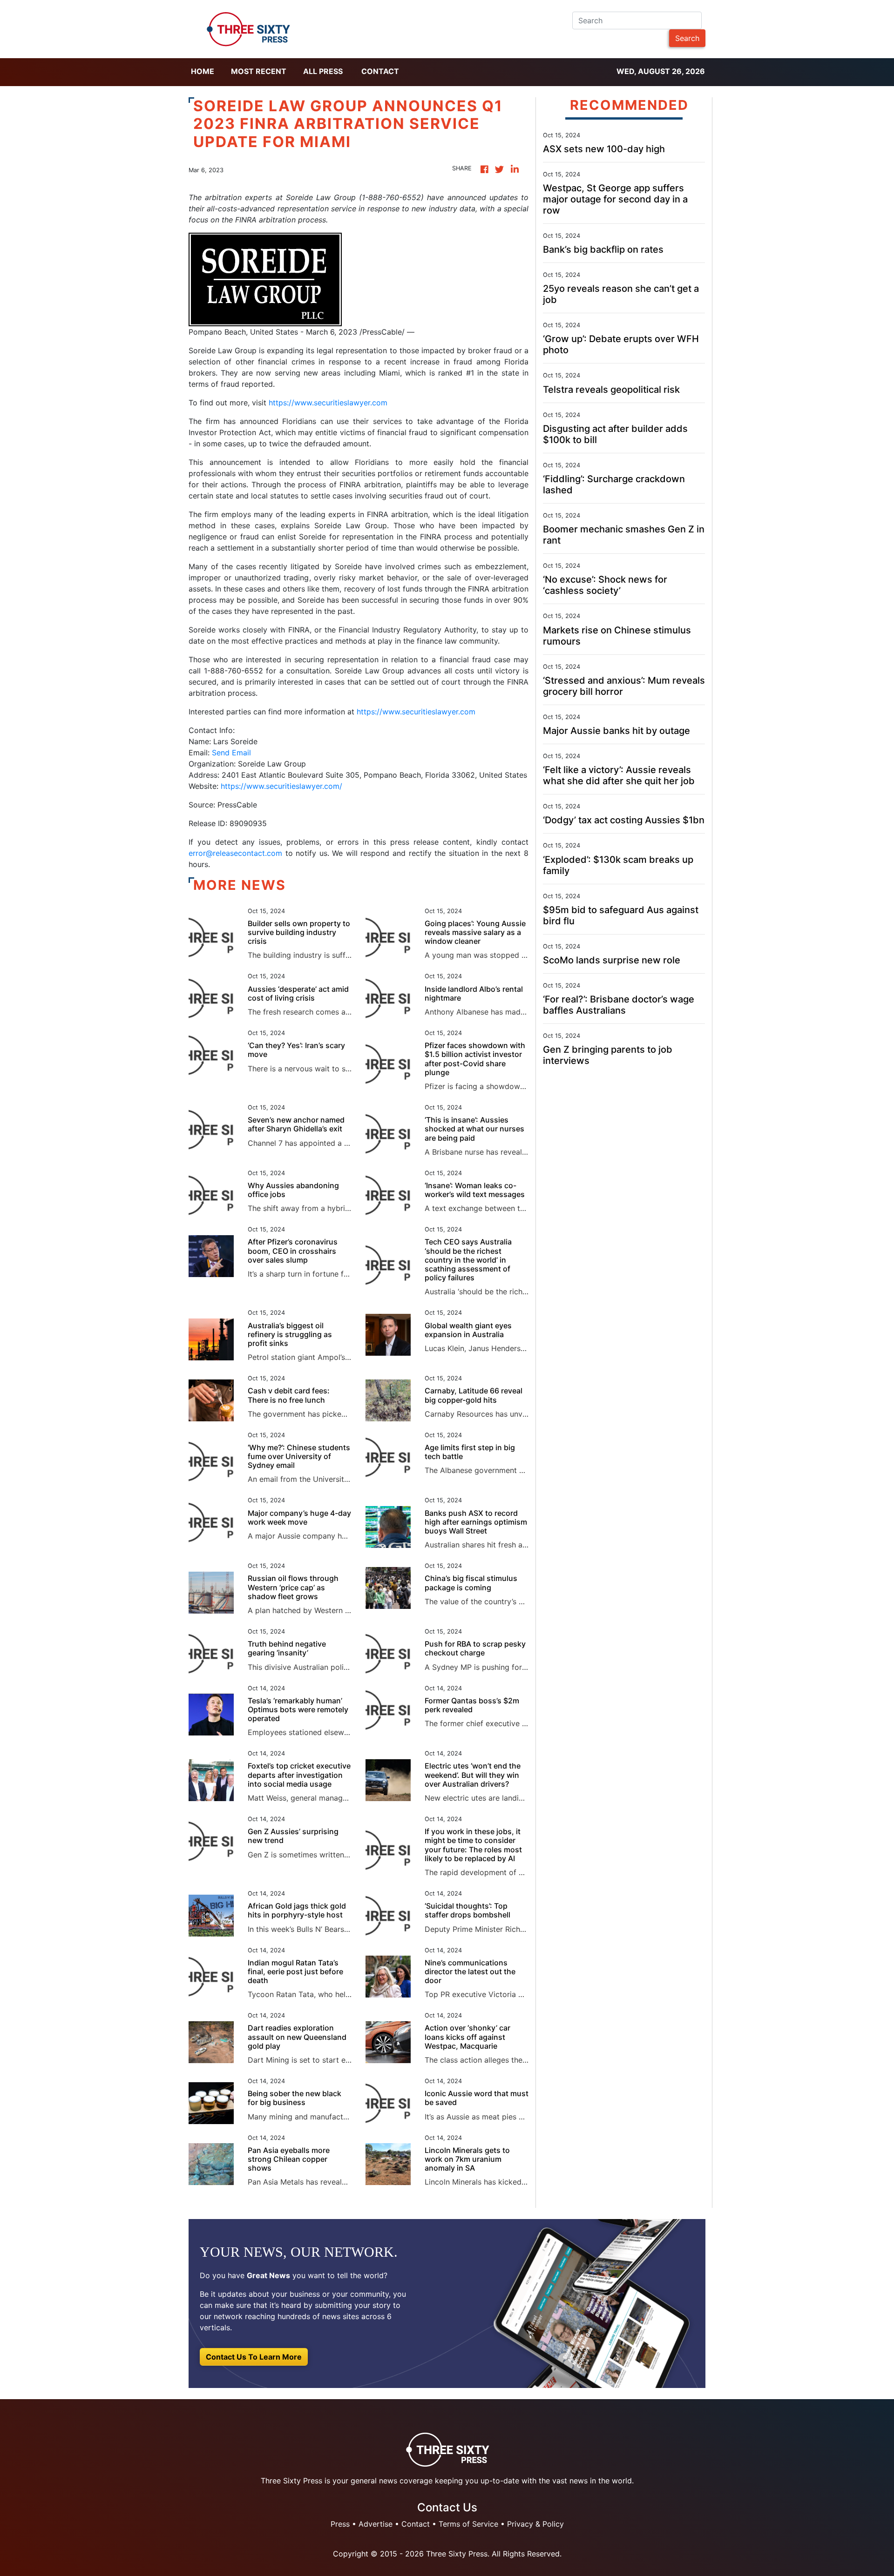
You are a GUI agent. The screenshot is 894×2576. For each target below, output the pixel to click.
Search (687, 38)
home (203, 71)
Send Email (231, 753)
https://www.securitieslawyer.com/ (281, 786)
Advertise (376, 2524)
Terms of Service (468, 2524)
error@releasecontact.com (235, 853)
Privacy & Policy (535, 2524)
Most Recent (259, 71)
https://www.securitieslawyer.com (328, 403)
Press (340, 2524)
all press (323, 71)
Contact (380, 71)
